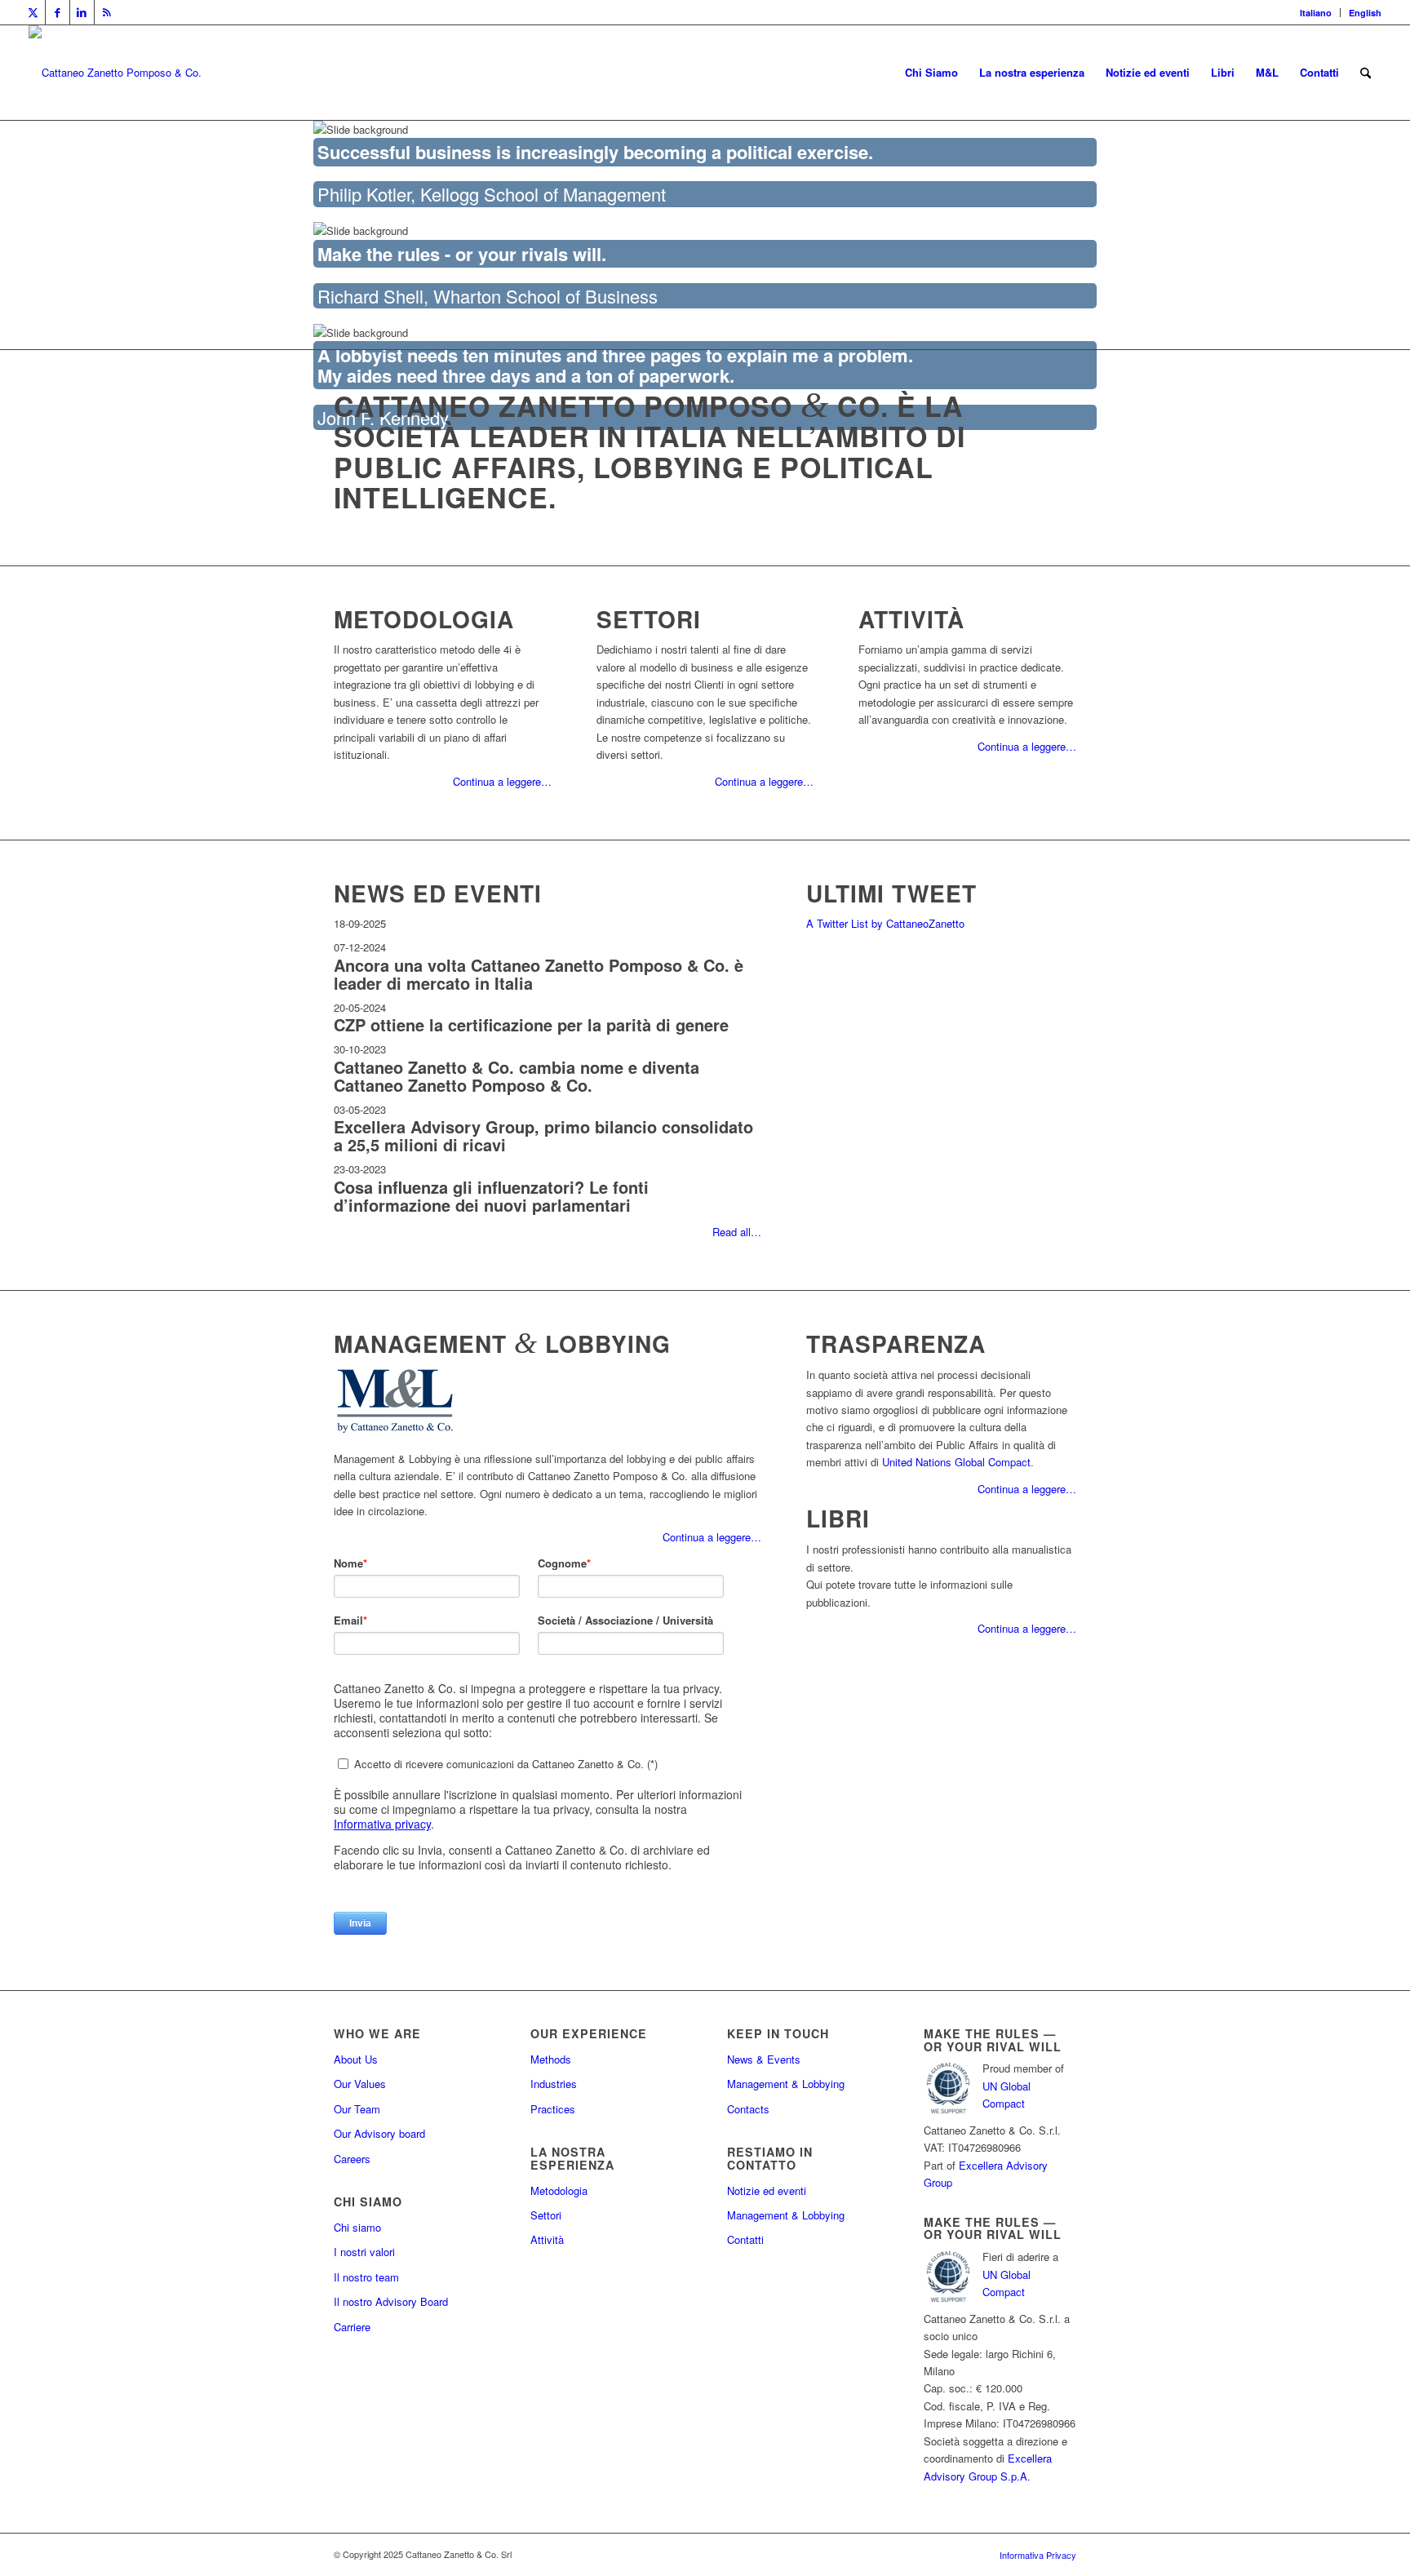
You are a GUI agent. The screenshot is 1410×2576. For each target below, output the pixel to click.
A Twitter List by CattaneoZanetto (885, 923)
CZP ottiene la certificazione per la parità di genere (531, 1024)
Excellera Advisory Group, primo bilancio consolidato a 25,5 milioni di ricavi (543, 1135)
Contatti (745, 2239)
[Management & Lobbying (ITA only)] (395, 1432)
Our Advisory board (379, 2133)
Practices (553, 2109)
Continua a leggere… (502, 781)
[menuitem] (1316, 13)
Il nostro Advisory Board (391, 2301)
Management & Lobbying (786, 2084)
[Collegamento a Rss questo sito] (107, 12)
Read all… (737, 1232)
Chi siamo (357, 2227)
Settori (546, 2215)
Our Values (360, 2084)
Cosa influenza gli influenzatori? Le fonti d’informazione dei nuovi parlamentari (491, 1196)
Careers (352, 2159)
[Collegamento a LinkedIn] (82, 12)
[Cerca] (1366, 73)
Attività (547, 2239)
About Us (356, 2059)
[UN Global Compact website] (948, 2112)
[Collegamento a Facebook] (58, 12)
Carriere (352, 2327)
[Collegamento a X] (33, 12)
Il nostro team (366, 2277)
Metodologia (559, 2190)
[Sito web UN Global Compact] (948, 2301)
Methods (551, 2059)
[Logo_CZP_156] (115, 73)
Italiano (1316, 13)
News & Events (764, 2059)
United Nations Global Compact (956, 1462)
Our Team (357, 2109)
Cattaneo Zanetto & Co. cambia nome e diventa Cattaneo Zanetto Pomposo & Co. (517, 1076)
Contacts (748, 2109)
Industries (554, 2084)
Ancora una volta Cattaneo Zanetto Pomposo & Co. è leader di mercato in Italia (539, 974)
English (1365, 13)
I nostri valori (364, 2252)
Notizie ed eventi (767, 2190)
